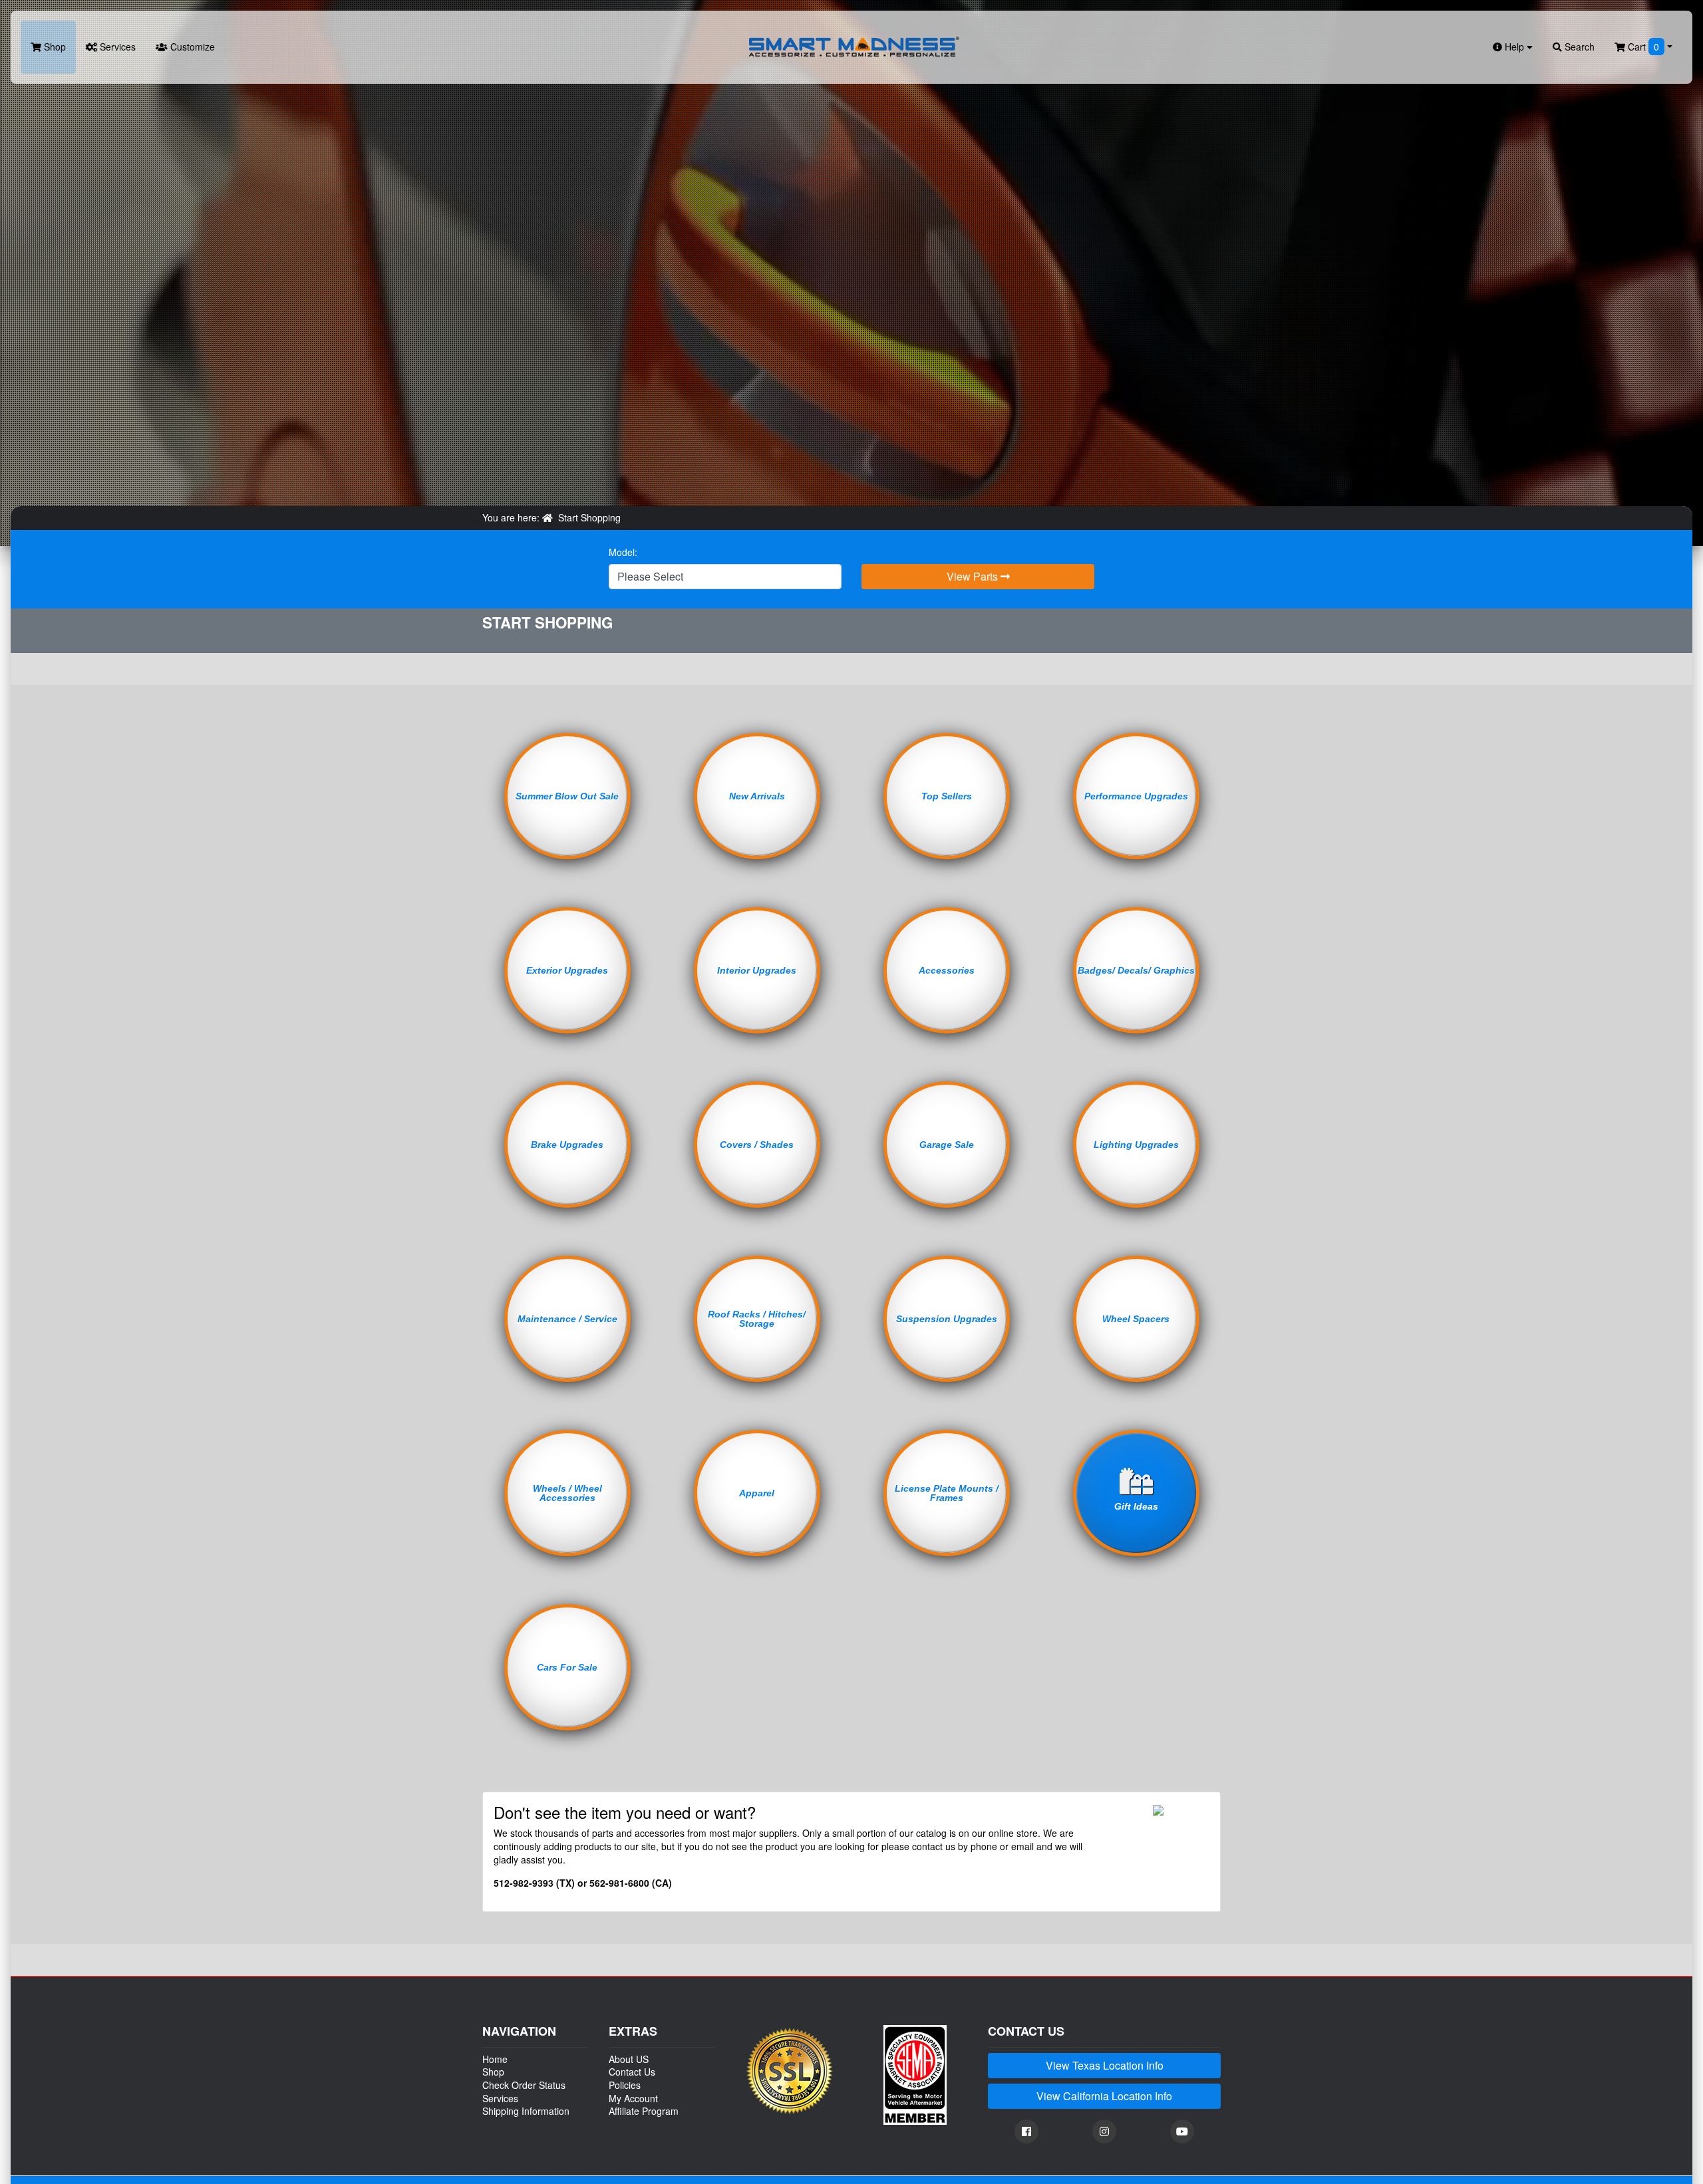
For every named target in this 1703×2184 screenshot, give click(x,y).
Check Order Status (524, 2085)
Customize (191, 47)
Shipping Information (526, 2111)
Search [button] (1578, 47)
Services (116, 47)
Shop (54, 47)
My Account (633, 2098)
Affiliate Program (644, 2111)
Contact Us (632, 2072)
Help (1514, 47)
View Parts (974, 576)
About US (629, 2059)
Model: (623, 552)
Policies (625, 2085)
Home (495, 2059)
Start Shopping (589, 517)
